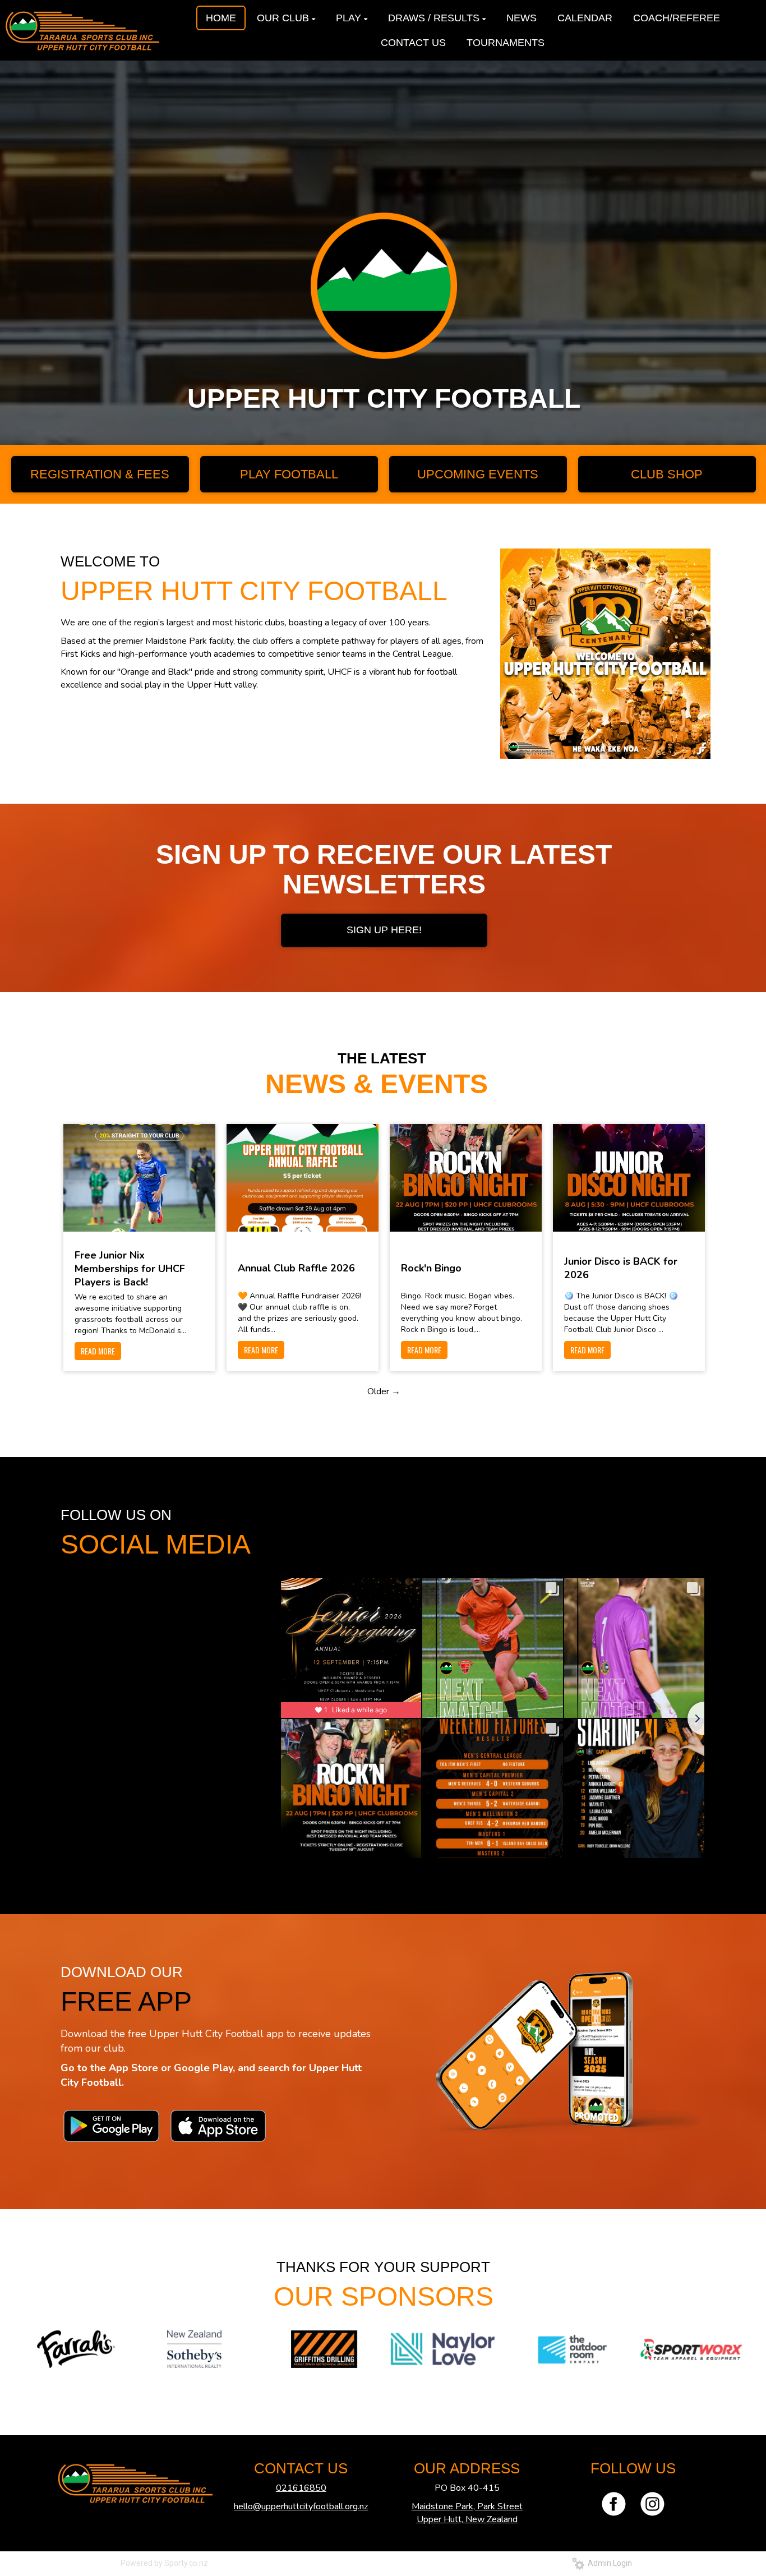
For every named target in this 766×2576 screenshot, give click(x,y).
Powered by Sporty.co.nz (164, 2563)
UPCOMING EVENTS (478, 474)
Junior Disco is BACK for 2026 (621, 1268)
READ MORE (98, 1351)
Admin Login (608, 2563)
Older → (384, 1391)
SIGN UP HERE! (384, 930)
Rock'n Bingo (431, 1268)
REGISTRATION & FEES (100, 474)
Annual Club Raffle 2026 (296, 1268)
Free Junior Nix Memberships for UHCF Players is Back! (130, 1269)
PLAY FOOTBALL (289, 474)
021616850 (301, 2488)
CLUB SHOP (667, 474)
